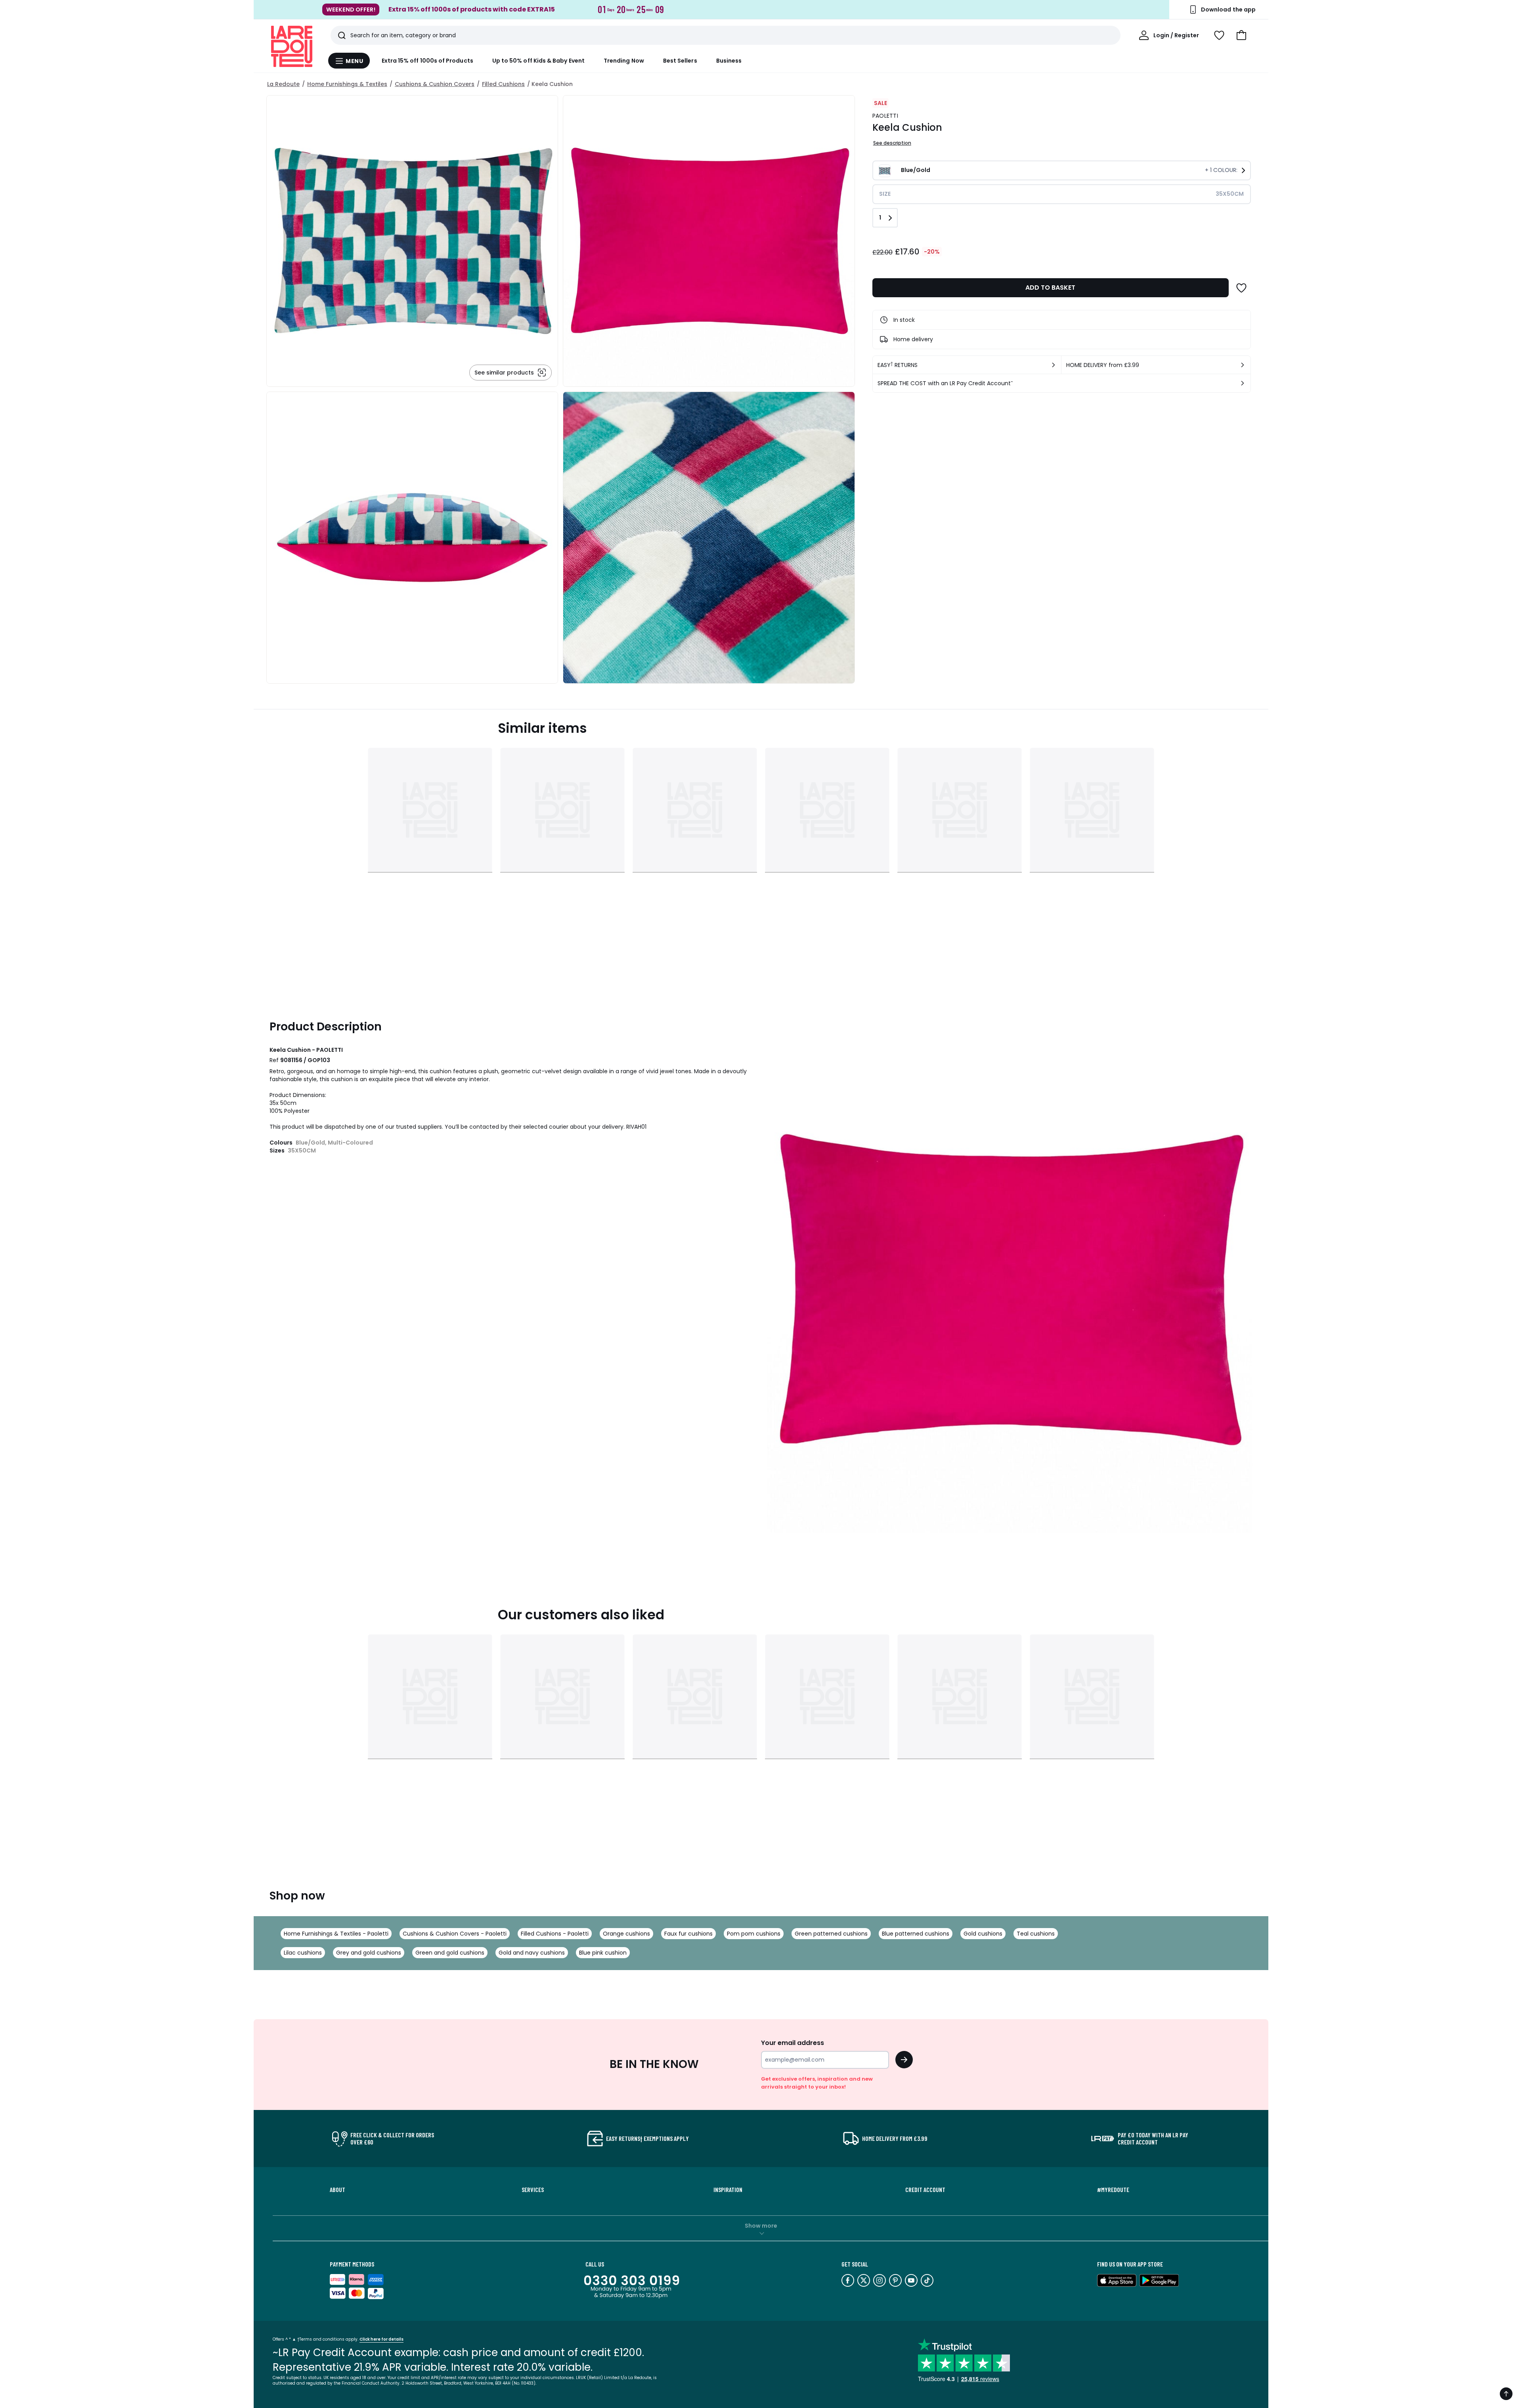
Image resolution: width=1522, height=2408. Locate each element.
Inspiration (728, 2190)
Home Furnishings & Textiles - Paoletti (336, 1934)
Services (533, 2190)
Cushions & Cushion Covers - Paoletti (455, 1934)
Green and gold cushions (450, 1953)
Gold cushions (983, 1934)
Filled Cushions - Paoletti (555, 1934)
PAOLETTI (885, 116)
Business (729, 61)
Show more (761, 2226)
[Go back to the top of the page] (1506, 2394)
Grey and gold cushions (369, 1953)
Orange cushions (626, 1934)
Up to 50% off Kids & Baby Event (538, 61)
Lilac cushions (303, 1953)
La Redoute (283, 84)
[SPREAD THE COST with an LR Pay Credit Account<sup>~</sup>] (1243, 383)
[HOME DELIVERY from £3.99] (1243, 365)
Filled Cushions (503, 84)
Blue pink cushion (603, 1953)
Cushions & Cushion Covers (435, 84)
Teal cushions (1036, 1934)
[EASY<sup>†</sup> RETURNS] (1054, 365)
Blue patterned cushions (916, 1934)
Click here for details (381, 2339)
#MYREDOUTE (1113, 2190)
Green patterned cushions (831, 1934)
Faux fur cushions (688, 1934)
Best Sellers (680, 61)
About (337, 2190)
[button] (1241, 35)
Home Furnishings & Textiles (347, 84)
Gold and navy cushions (532, 1953)
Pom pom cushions (754, 1934)
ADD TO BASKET (1050, 288)
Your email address (793, 2043)
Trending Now (624, 61)
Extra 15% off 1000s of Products (427, 61)
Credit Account (925, 2190)
